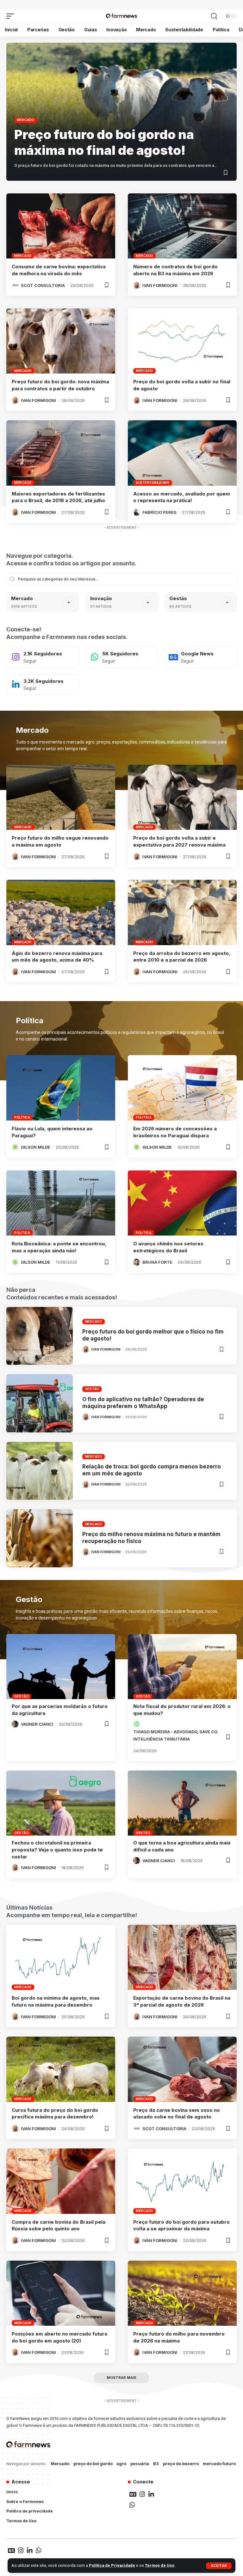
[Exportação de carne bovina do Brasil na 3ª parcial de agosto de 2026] (182, 1957)
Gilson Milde (36, 1147)
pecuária (140, 2464)
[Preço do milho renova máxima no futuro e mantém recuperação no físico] (40, 1538)
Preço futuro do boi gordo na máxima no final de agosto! (104, 142)
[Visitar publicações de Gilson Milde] (15, 1147)
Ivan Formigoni (160, 285)
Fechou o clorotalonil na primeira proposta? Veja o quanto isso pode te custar (57, 1850)
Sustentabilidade (153, 483)
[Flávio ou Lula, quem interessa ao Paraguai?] (61, 1088)
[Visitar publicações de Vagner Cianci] (15, 1724)
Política (22, 1117)
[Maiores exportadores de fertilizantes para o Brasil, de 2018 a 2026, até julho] (61, 453)
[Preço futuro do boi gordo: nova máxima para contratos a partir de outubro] (61, 341)
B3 (156, 2464)
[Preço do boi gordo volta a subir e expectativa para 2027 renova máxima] (182, 797)
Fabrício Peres (159, 512)
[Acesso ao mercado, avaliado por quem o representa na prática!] (182, 453)
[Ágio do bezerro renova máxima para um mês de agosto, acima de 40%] (61, 912)
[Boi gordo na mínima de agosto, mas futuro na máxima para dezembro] (61, 1957)
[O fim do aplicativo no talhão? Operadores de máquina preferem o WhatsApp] (40, 1403)
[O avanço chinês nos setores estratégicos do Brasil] (182, 1203)
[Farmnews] (121, 16)
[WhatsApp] (121, 657)
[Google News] (200, 657)
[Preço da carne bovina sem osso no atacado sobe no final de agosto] (182, 2069)
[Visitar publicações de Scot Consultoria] (15, 285)
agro (121, 2464)
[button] (219, 2566)
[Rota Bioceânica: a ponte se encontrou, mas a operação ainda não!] (61, 1203)
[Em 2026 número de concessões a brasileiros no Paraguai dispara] (182, 1088)
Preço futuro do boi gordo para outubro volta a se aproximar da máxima (181, 2225)
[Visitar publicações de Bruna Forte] (137, 1262)
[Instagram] (43, 657)
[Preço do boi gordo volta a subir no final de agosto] (182, 341)
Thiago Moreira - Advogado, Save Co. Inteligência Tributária (176, 1735)
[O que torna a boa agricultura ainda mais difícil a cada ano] (182, 1803)
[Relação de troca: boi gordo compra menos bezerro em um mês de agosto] (40, 1471)
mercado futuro (219, 2464)
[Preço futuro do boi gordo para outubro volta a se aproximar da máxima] (182, 2181)
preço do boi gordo (93, 2464)
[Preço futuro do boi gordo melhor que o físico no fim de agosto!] (40, 1336)
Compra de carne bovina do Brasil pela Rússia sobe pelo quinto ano (59, 2225)
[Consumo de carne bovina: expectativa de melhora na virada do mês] (61, 226)
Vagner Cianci (37, 1724)
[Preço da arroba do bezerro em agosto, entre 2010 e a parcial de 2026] (182, 912)
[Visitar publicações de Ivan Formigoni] (137, 285)
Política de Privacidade (112, 2565)
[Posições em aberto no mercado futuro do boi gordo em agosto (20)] (61, 2293)
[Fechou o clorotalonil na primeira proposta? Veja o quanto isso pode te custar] (61, 1803)
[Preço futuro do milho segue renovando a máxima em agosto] (61, 797)
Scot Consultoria (43, 285)
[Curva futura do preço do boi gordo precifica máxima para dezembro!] (61, 2069)
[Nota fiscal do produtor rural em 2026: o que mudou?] (182, 1667)
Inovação (101, 598)
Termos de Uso (160, 2565)
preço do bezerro (181, 2464)
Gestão (178, 598)
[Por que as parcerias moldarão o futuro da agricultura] (61, 1667)
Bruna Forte (157, 1262)
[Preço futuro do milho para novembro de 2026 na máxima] (182, 2293)
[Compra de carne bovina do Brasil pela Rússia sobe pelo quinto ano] (61, 2181)
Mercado (25, 120)
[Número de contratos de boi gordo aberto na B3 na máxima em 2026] (182, 226)
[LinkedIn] (43, 684)
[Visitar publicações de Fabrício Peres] (137, 512)
